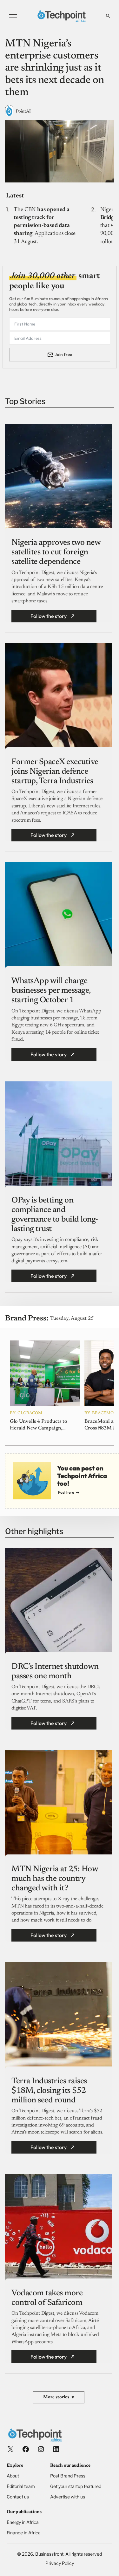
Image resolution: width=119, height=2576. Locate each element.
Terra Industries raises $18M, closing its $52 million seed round (49, 2091)
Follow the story (49, 616)
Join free (63, 354)
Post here (66, 1492)
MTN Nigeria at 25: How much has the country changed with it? (55, 1879)
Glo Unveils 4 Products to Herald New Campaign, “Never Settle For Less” (39, 1425)
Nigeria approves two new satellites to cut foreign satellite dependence (56, 552)
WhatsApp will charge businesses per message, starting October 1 (51, 991)
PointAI (23, 112)
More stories (59, 2398)
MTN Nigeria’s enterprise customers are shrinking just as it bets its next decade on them (55, 68)
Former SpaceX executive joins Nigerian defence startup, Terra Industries (55, 772)
